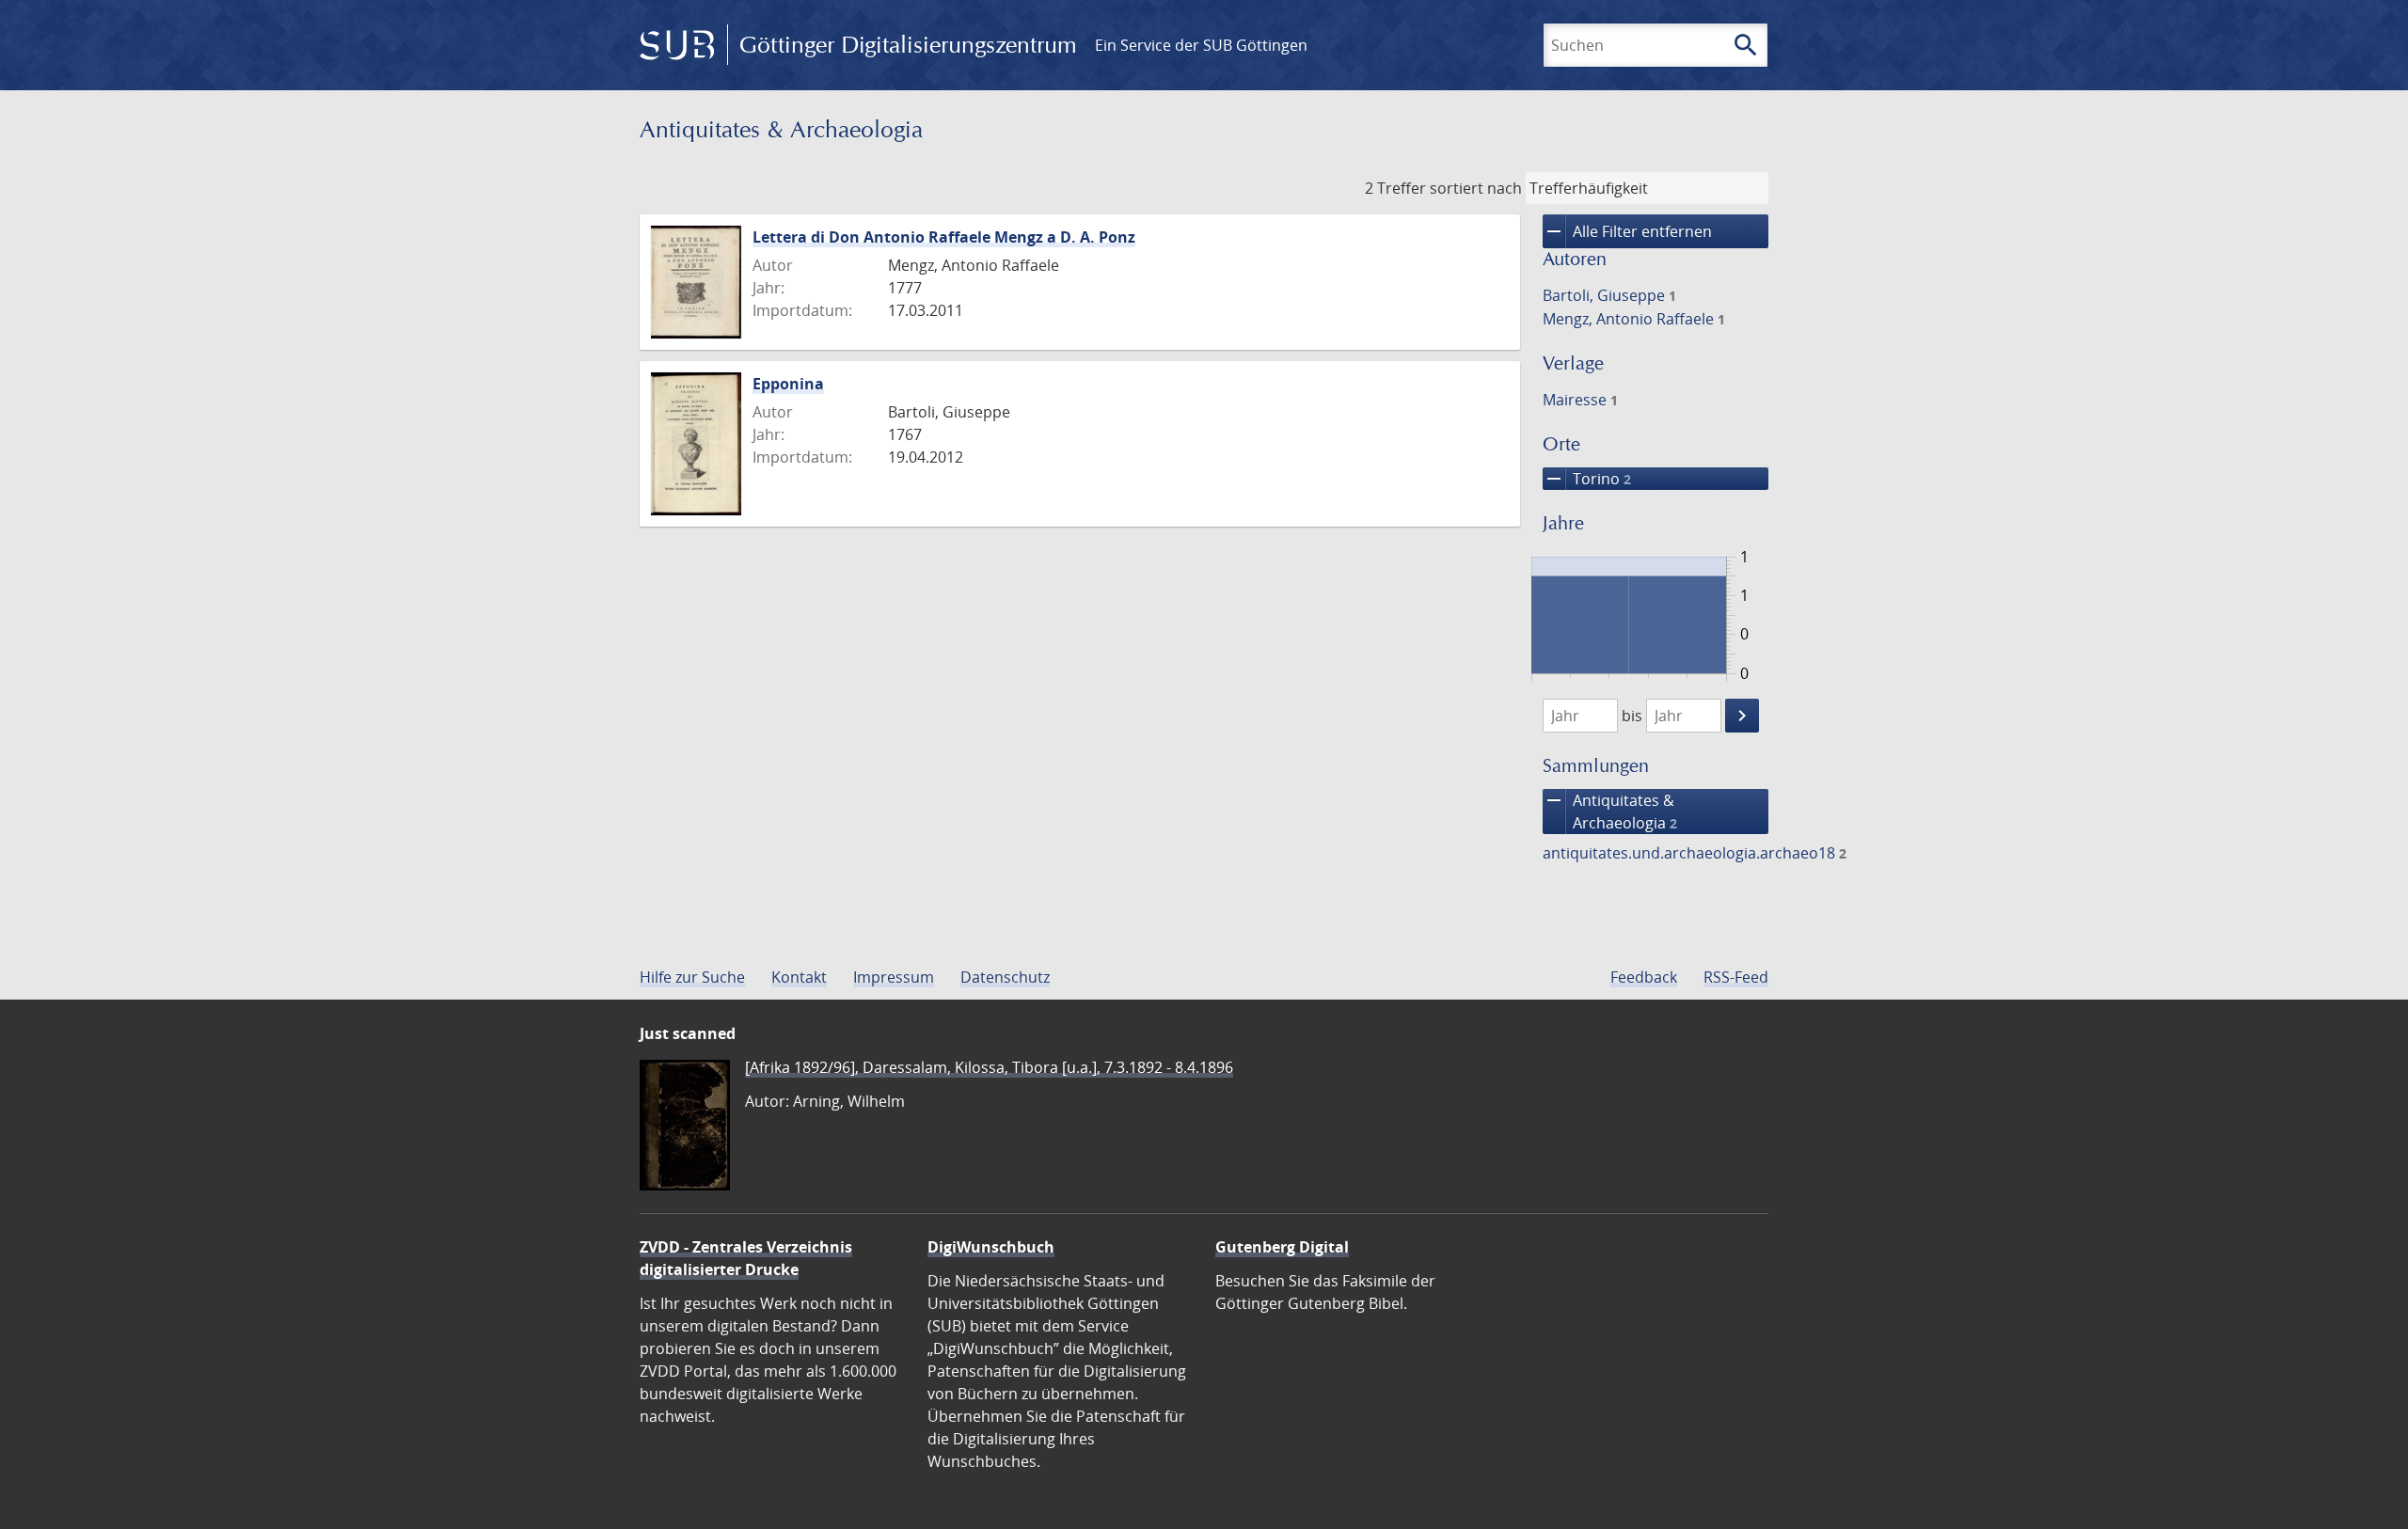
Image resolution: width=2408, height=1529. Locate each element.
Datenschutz (1005, 977)
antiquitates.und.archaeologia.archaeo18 (1695, 853)
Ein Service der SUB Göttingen (1201, 45)
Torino (1587, 479)
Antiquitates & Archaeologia (1610, 811)
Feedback (1644, 977)
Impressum (894, 977)
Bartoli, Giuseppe (1609, 295)
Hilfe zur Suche (692, 977)
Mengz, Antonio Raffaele (1634, 319)
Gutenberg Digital (1282, 1247)
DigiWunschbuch (991, 1247)
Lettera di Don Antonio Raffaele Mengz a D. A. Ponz (944, 237)
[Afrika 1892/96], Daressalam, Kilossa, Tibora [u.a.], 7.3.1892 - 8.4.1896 (989, 1067)
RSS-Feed (1736, 977)
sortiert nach (1476, 188)
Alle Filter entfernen (1627, 231)
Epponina (788, 384)
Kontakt (799, 977)
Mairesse (1580, 400)
